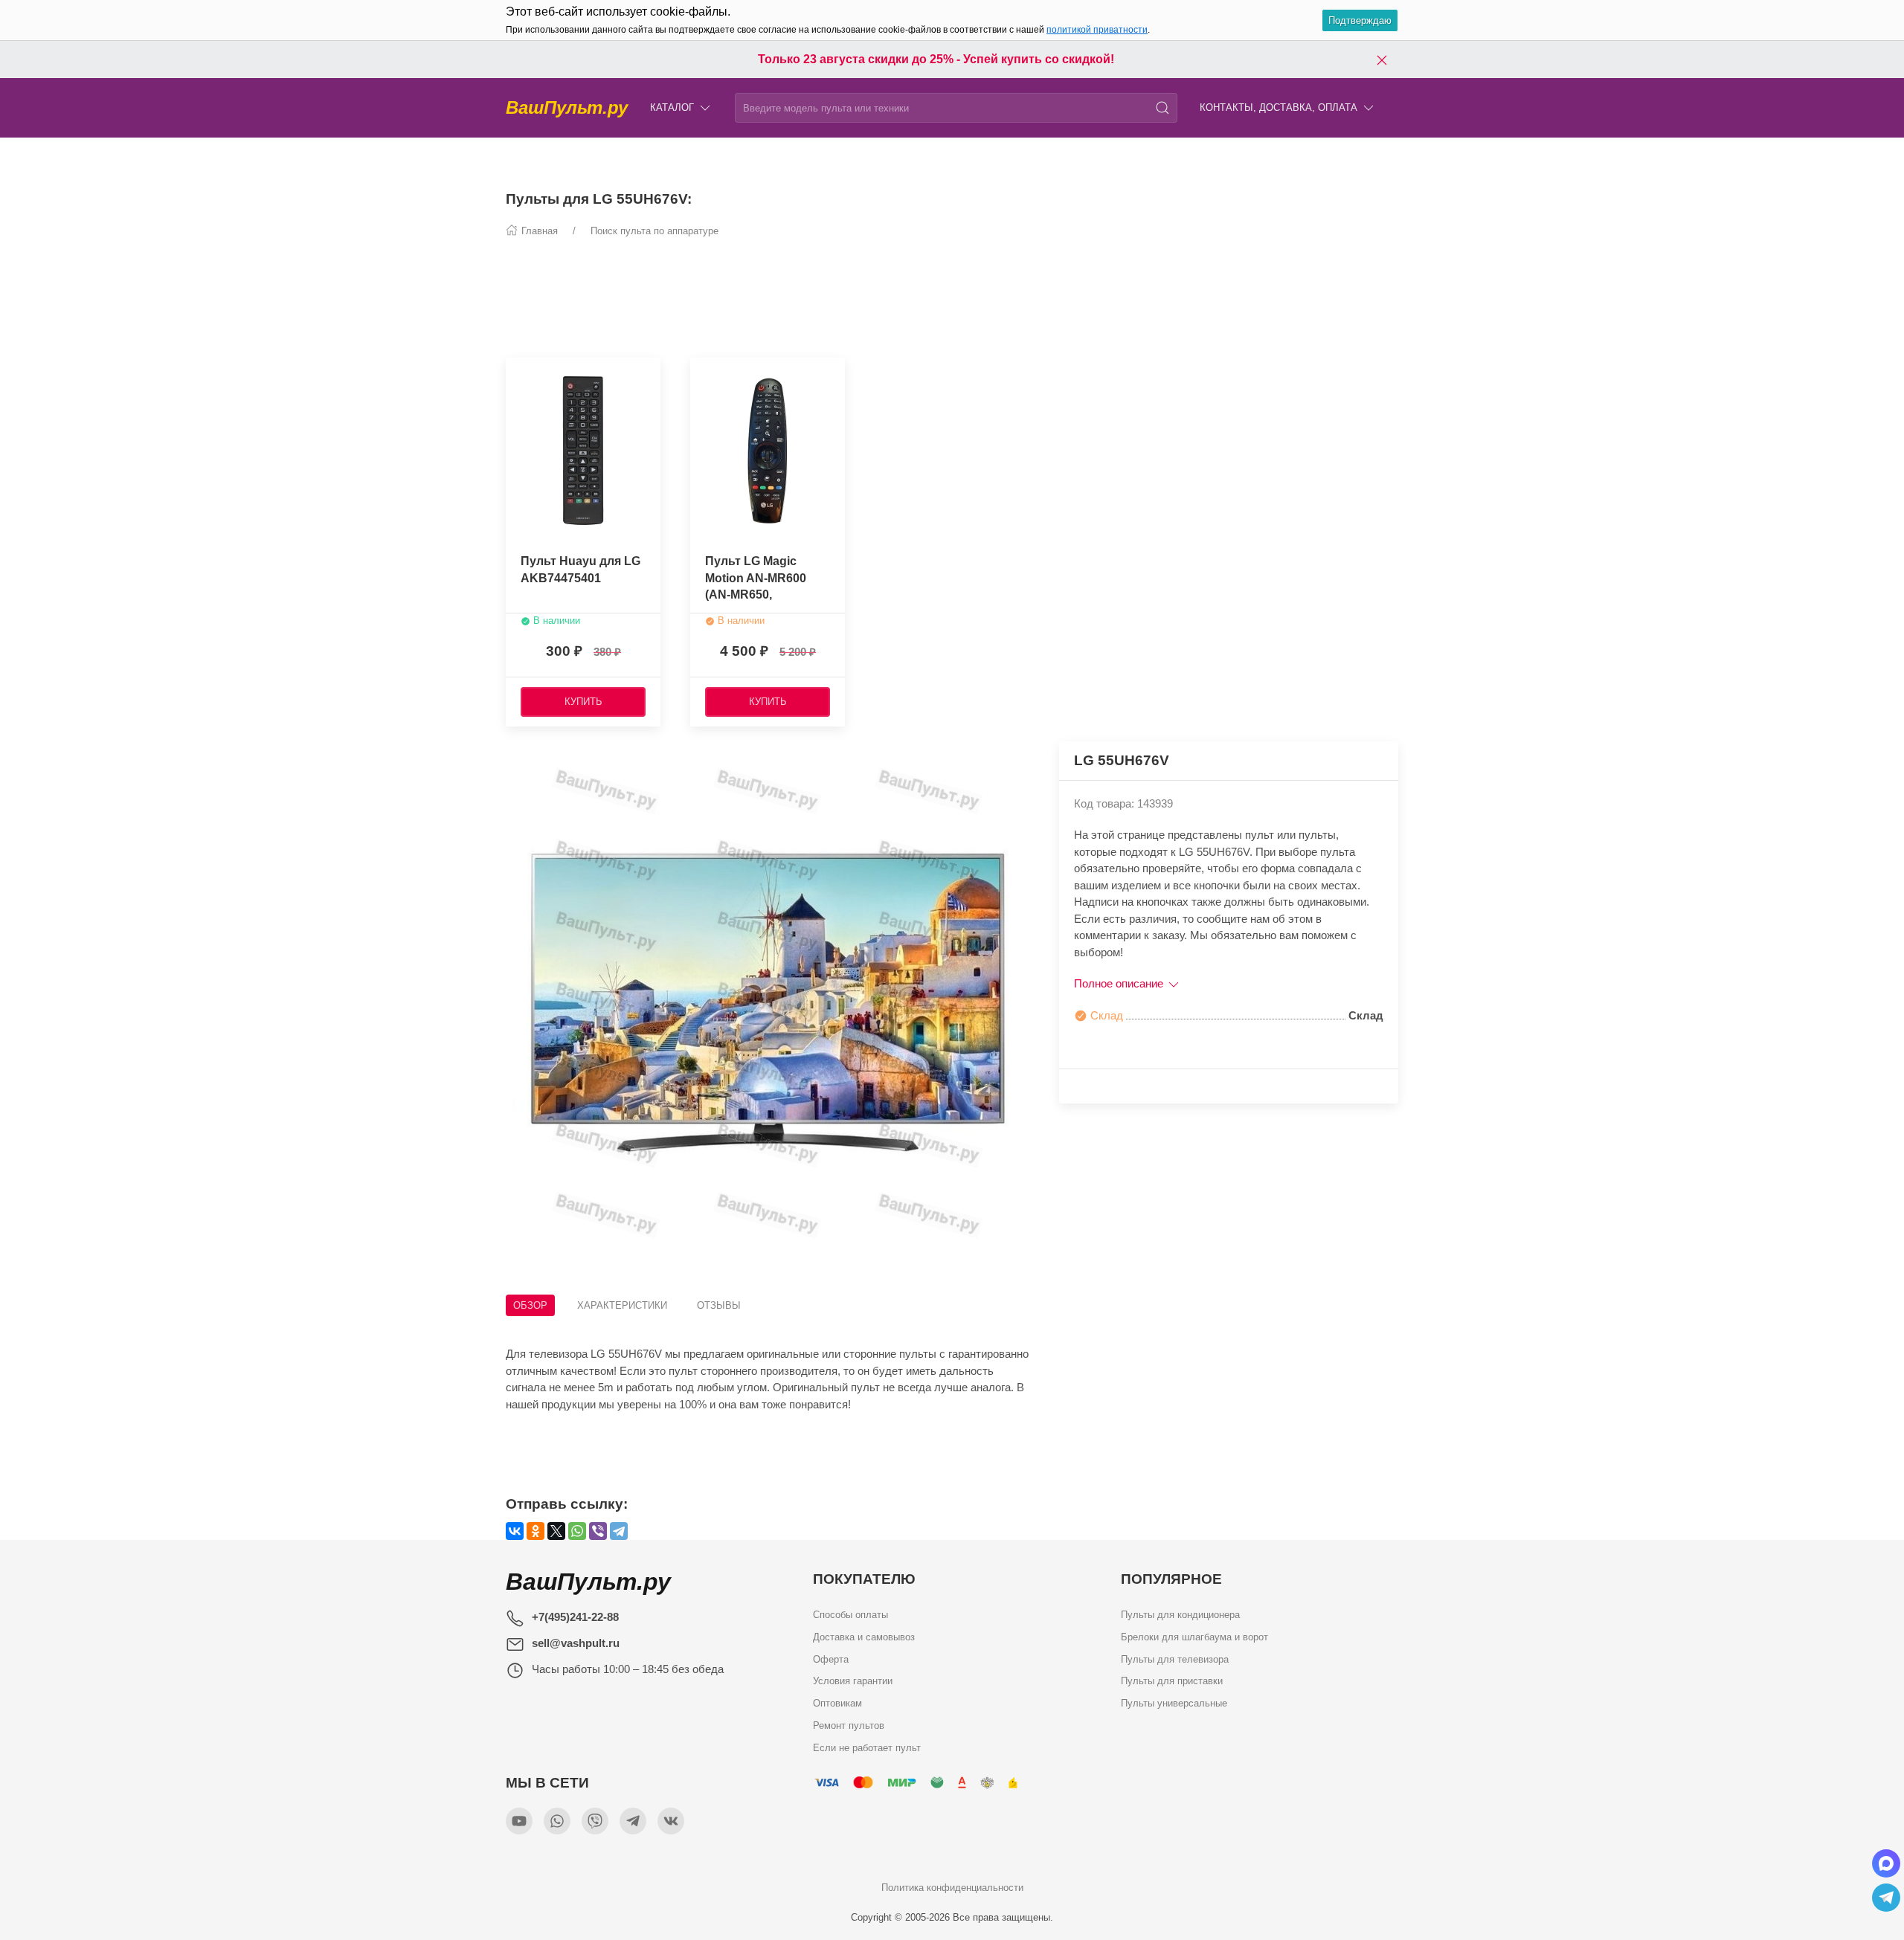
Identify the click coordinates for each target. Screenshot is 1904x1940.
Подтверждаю (1360, 20)
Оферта (831, 1659)
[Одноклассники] (535, 1531)
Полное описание (1120, 983)
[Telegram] (619, 1531)
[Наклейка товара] (701, 373)
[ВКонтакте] (515, 1531)
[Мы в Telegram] (633, 1821)
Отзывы (719, 1305)
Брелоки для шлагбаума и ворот (1194, 1636)
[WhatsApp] (577, 1531)
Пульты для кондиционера (1180, 1615)
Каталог (672, 107)
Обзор (530, 1305)
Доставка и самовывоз (864, 1636)
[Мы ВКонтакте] (671, 1821)
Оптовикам (837, 1703)
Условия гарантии (853, 1681)
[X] (556, 1531)
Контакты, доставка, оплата (1279, 107)
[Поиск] (1162, 108)
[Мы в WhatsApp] (557, 1821)
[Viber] (598, 1531)
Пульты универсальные (1174, 1703)
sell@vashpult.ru (576, 1643)
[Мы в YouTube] (519, 1821)
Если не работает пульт (867, 1747)
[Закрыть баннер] (1382, 59)
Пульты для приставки (1172, 1681)
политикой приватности (1097, 30)
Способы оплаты (850, 1615)
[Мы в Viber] (595, 1821)
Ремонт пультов (849, 1725)
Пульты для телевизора (1175, 1659)
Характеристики (622, 1305)
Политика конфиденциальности (952, 1888)
